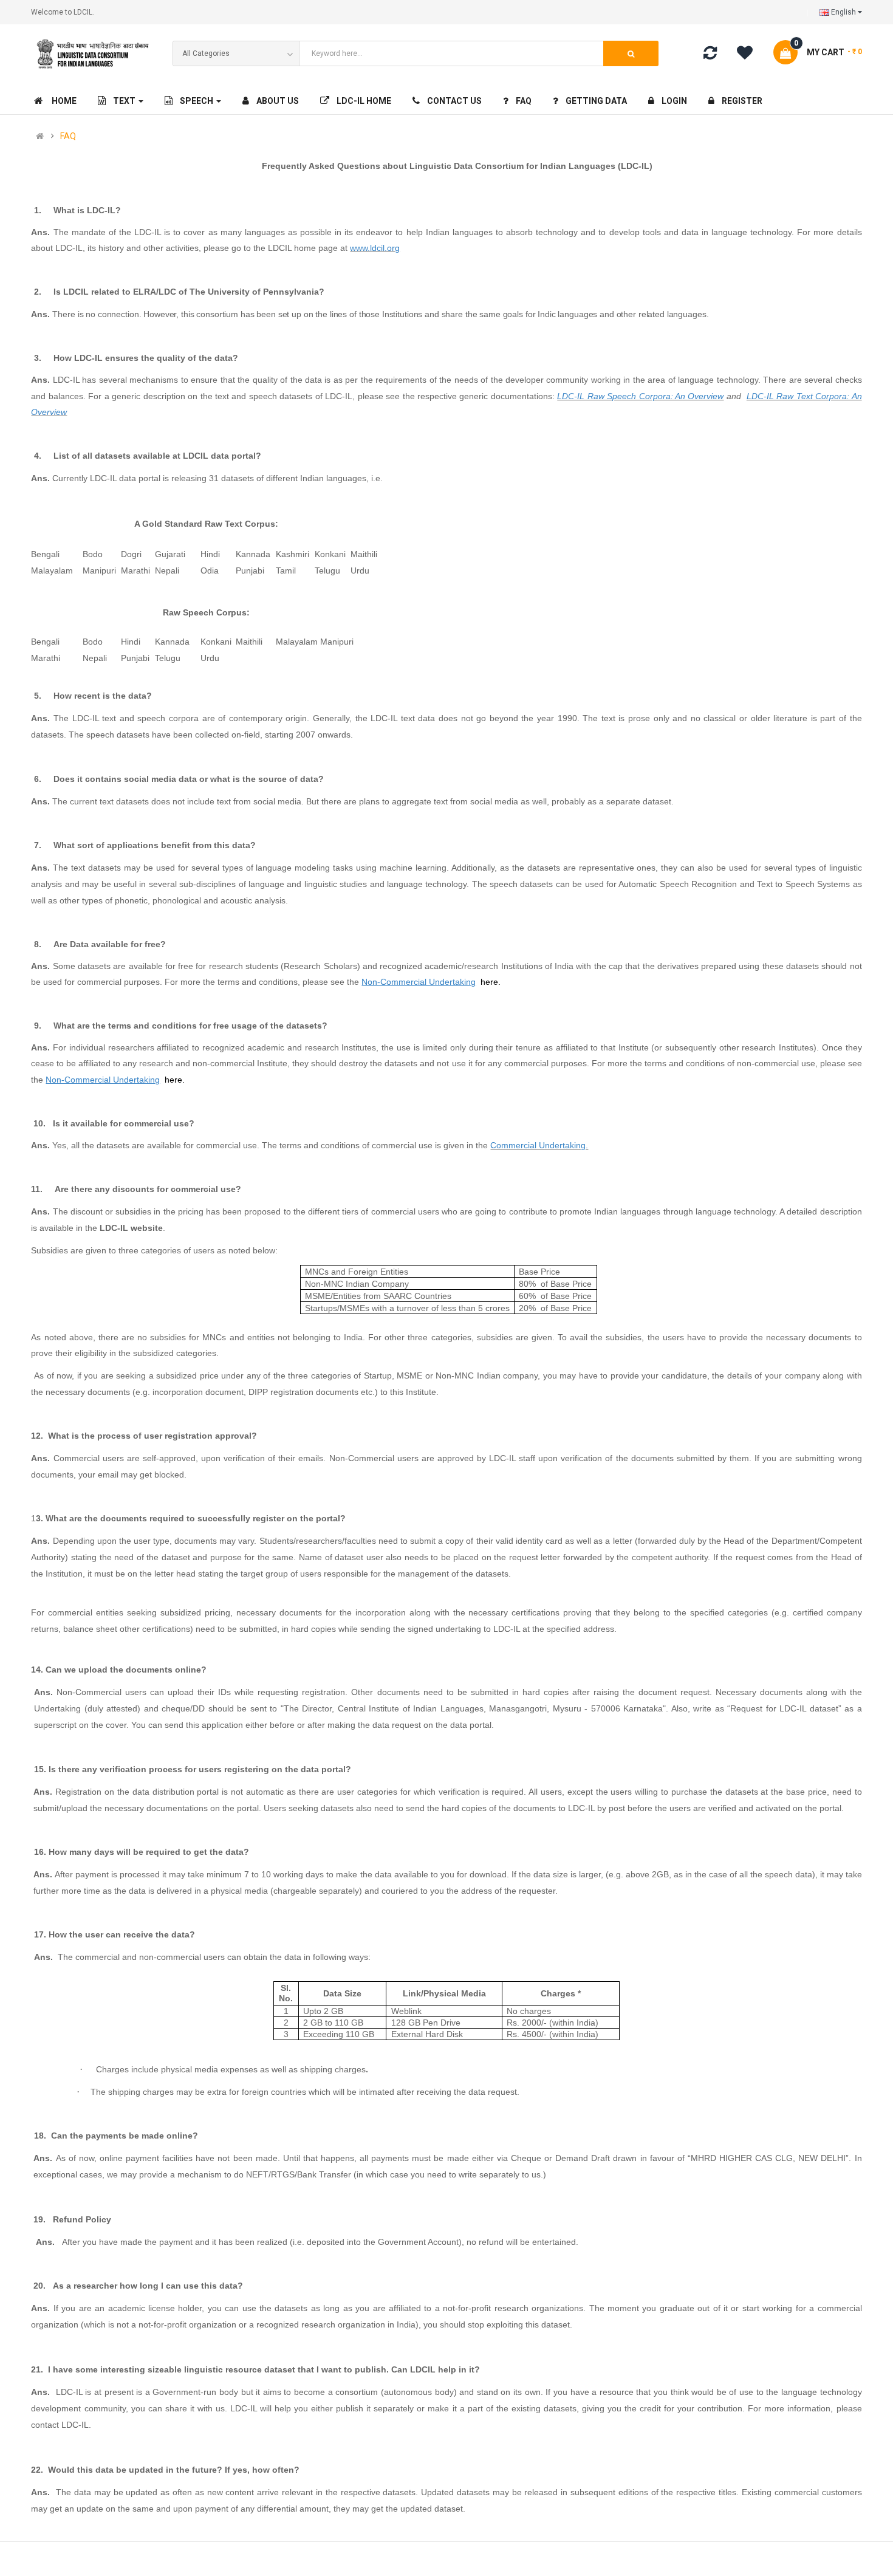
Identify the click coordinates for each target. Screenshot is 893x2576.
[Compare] (710, 55)
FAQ (68, 136)
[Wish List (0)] (749, 55)
